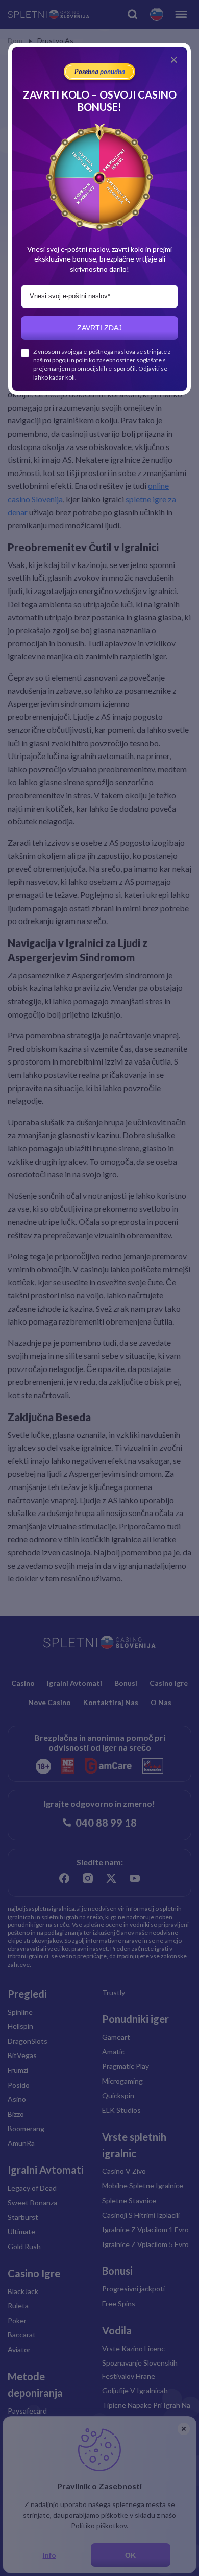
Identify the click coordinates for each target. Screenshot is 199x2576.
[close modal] (174, 60)
